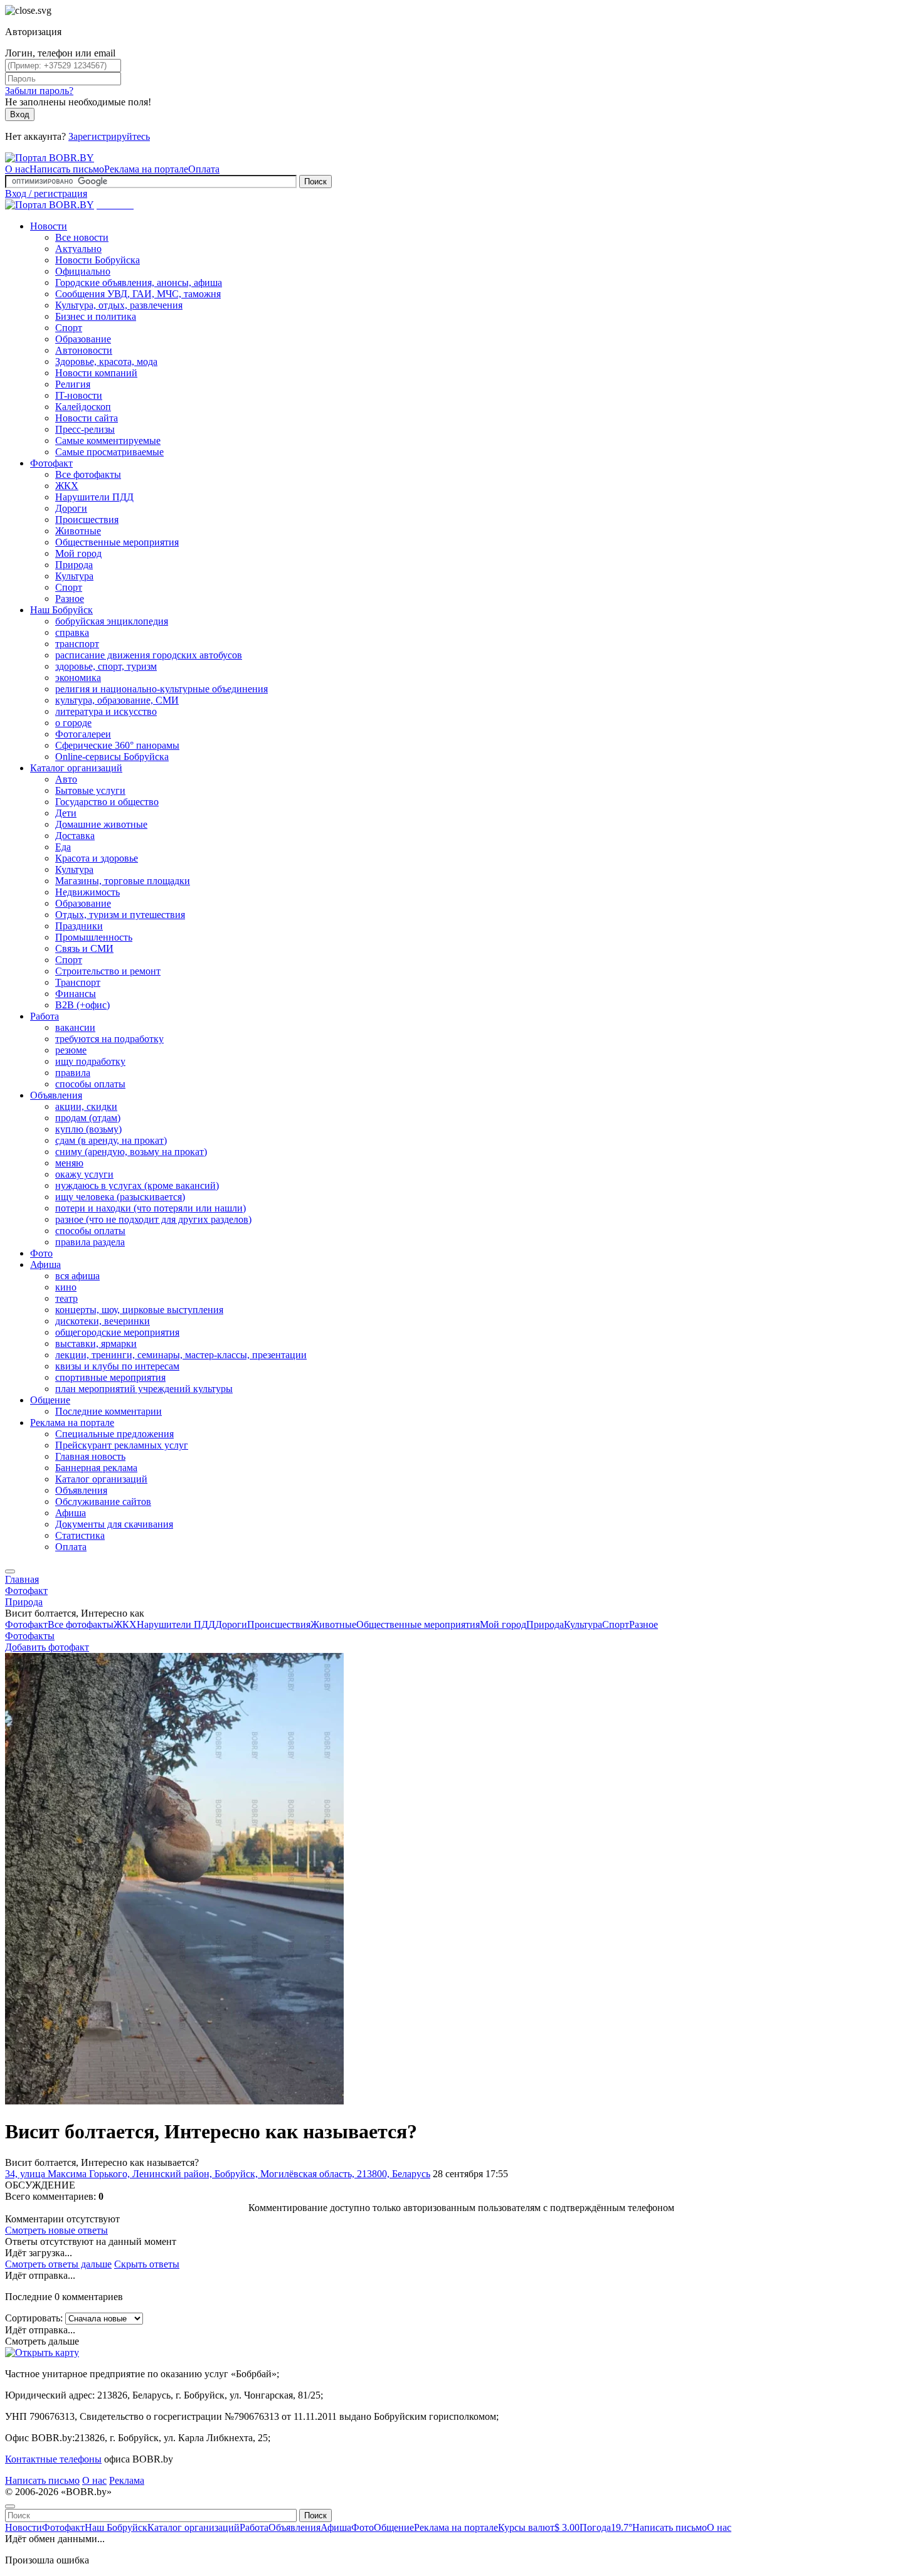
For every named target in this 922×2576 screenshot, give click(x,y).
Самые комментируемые (108, 441)
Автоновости (84, 350)
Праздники (79, 926)
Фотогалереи (83, 734)
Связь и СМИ (84, 948)
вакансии (75, 1027)
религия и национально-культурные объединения (162, 689)
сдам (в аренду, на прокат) (111, 1140)
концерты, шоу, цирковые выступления (139, 1310)
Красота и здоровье (97, 858)
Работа (45, 1016)
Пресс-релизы (85, 429)
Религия (73, 384)
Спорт (69, 328)
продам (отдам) (88, 1118)
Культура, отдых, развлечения (119, 305)
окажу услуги (84, 1174)
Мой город (78, 553)
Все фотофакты (88, 474)
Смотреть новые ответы (56, 2230)
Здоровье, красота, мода (106, 362)
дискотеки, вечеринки (103, 1321)
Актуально (78, 249)
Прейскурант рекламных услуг (122, 1445)
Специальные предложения (114, 1434)
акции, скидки (86, 1106)
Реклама (127, 2480)
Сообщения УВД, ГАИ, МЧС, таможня (138, 294)
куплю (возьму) (88, 1129)
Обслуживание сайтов (103, 1502)
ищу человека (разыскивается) (120, 1197)
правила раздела (90, 1242)
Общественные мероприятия (117, 542)
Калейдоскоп (83, 407)
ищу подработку (90, 1061)
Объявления (56, 1095)
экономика (78, 678)
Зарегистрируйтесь (109, 136)
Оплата (204, 169)
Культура (74, 576)
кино (66, 1287)
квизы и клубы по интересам (117, 1366)
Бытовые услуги (90, 790)
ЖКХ (67, 486)
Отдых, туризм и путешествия (120, 915)
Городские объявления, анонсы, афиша (139, 282)
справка (72, 632)
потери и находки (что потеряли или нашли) (151, 1208)
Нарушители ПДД (94, 497)
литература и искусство (106, 711)
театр (66, 1298)
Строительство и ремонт (108, 971)
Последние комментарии (109, 1411)
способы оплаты (90, 1084)
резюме (71, 1050)
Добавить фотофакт (47, 1647)
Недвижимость (87, 892)
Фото (41, 1253)
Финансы (76, 994)
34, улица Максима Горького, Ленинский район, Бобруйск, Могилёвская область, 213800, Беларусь (218, 2174)
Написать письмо (67, 169)
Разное (70, 599)
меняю (69, 1163)
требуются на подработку (109, 1039)
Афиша (45, 1264)
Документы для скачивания (114, 1524)
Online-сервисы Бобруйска (112, 757)
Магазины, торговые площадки (123, 881)
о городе (73, 723)
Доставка (75, 836)
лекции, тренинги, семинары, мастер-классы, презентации (181, 1355)
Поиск (315, 182)
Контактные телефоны (53, 2459)
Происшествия (87, 520)
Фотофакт (51, 463)
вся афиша (77, 1276)
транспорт (77, 644)
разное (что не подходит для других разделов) (153, 1219)
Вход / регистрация (46, 193)
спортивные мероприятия (110, 1377)
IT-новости (79, 395)
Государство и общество (107, 802)
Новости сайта (87, 418)
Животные (78, 531)
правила (73, 1073)
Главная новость (90, 1456)
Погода (606, 2527)
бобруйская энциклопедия (112, 621)
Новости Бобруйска (98, 260)
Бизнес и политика (96, 316)
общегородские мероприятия (117, 1332)
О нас (17, 169)
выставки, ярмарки (96, 1343)
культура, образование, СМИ (117, 700)
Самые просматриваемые (109, 452)
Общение (50, 1400)
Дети (66, 813)
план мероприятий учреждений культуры (144, 1389)
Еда (63, 847)
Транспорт (78, 982)
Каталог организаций (76, 768)
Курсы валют (539, 2527)
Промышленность (94, 937)
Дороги (71, 508)
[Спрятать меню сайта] (10, 2506)
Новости (49, 226)
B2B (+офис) (82, 1005)
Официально (83, 271)
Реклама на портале (146, 169)
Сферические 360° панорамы (117, 745)
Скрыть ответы (147, 2264)
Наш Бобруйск (61, 610)
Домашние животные (101, 824)
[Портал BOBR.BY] (50, 158)
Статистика (80, 1535)
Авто (66, 779)
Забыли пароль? (39, 91)
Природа (74, 565)
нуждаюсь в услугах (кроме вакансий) (137, 1185)
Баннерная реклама (96, 1468)
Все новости (82, 237)
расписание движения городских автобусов (149, 655)
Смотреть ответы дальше (58, 2264)
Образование (83, 339)
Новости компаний (96, 373)
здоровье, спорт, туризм (106, 666)
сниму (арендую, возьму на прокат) (131, 1152)
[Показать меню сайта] (10, 1571)
